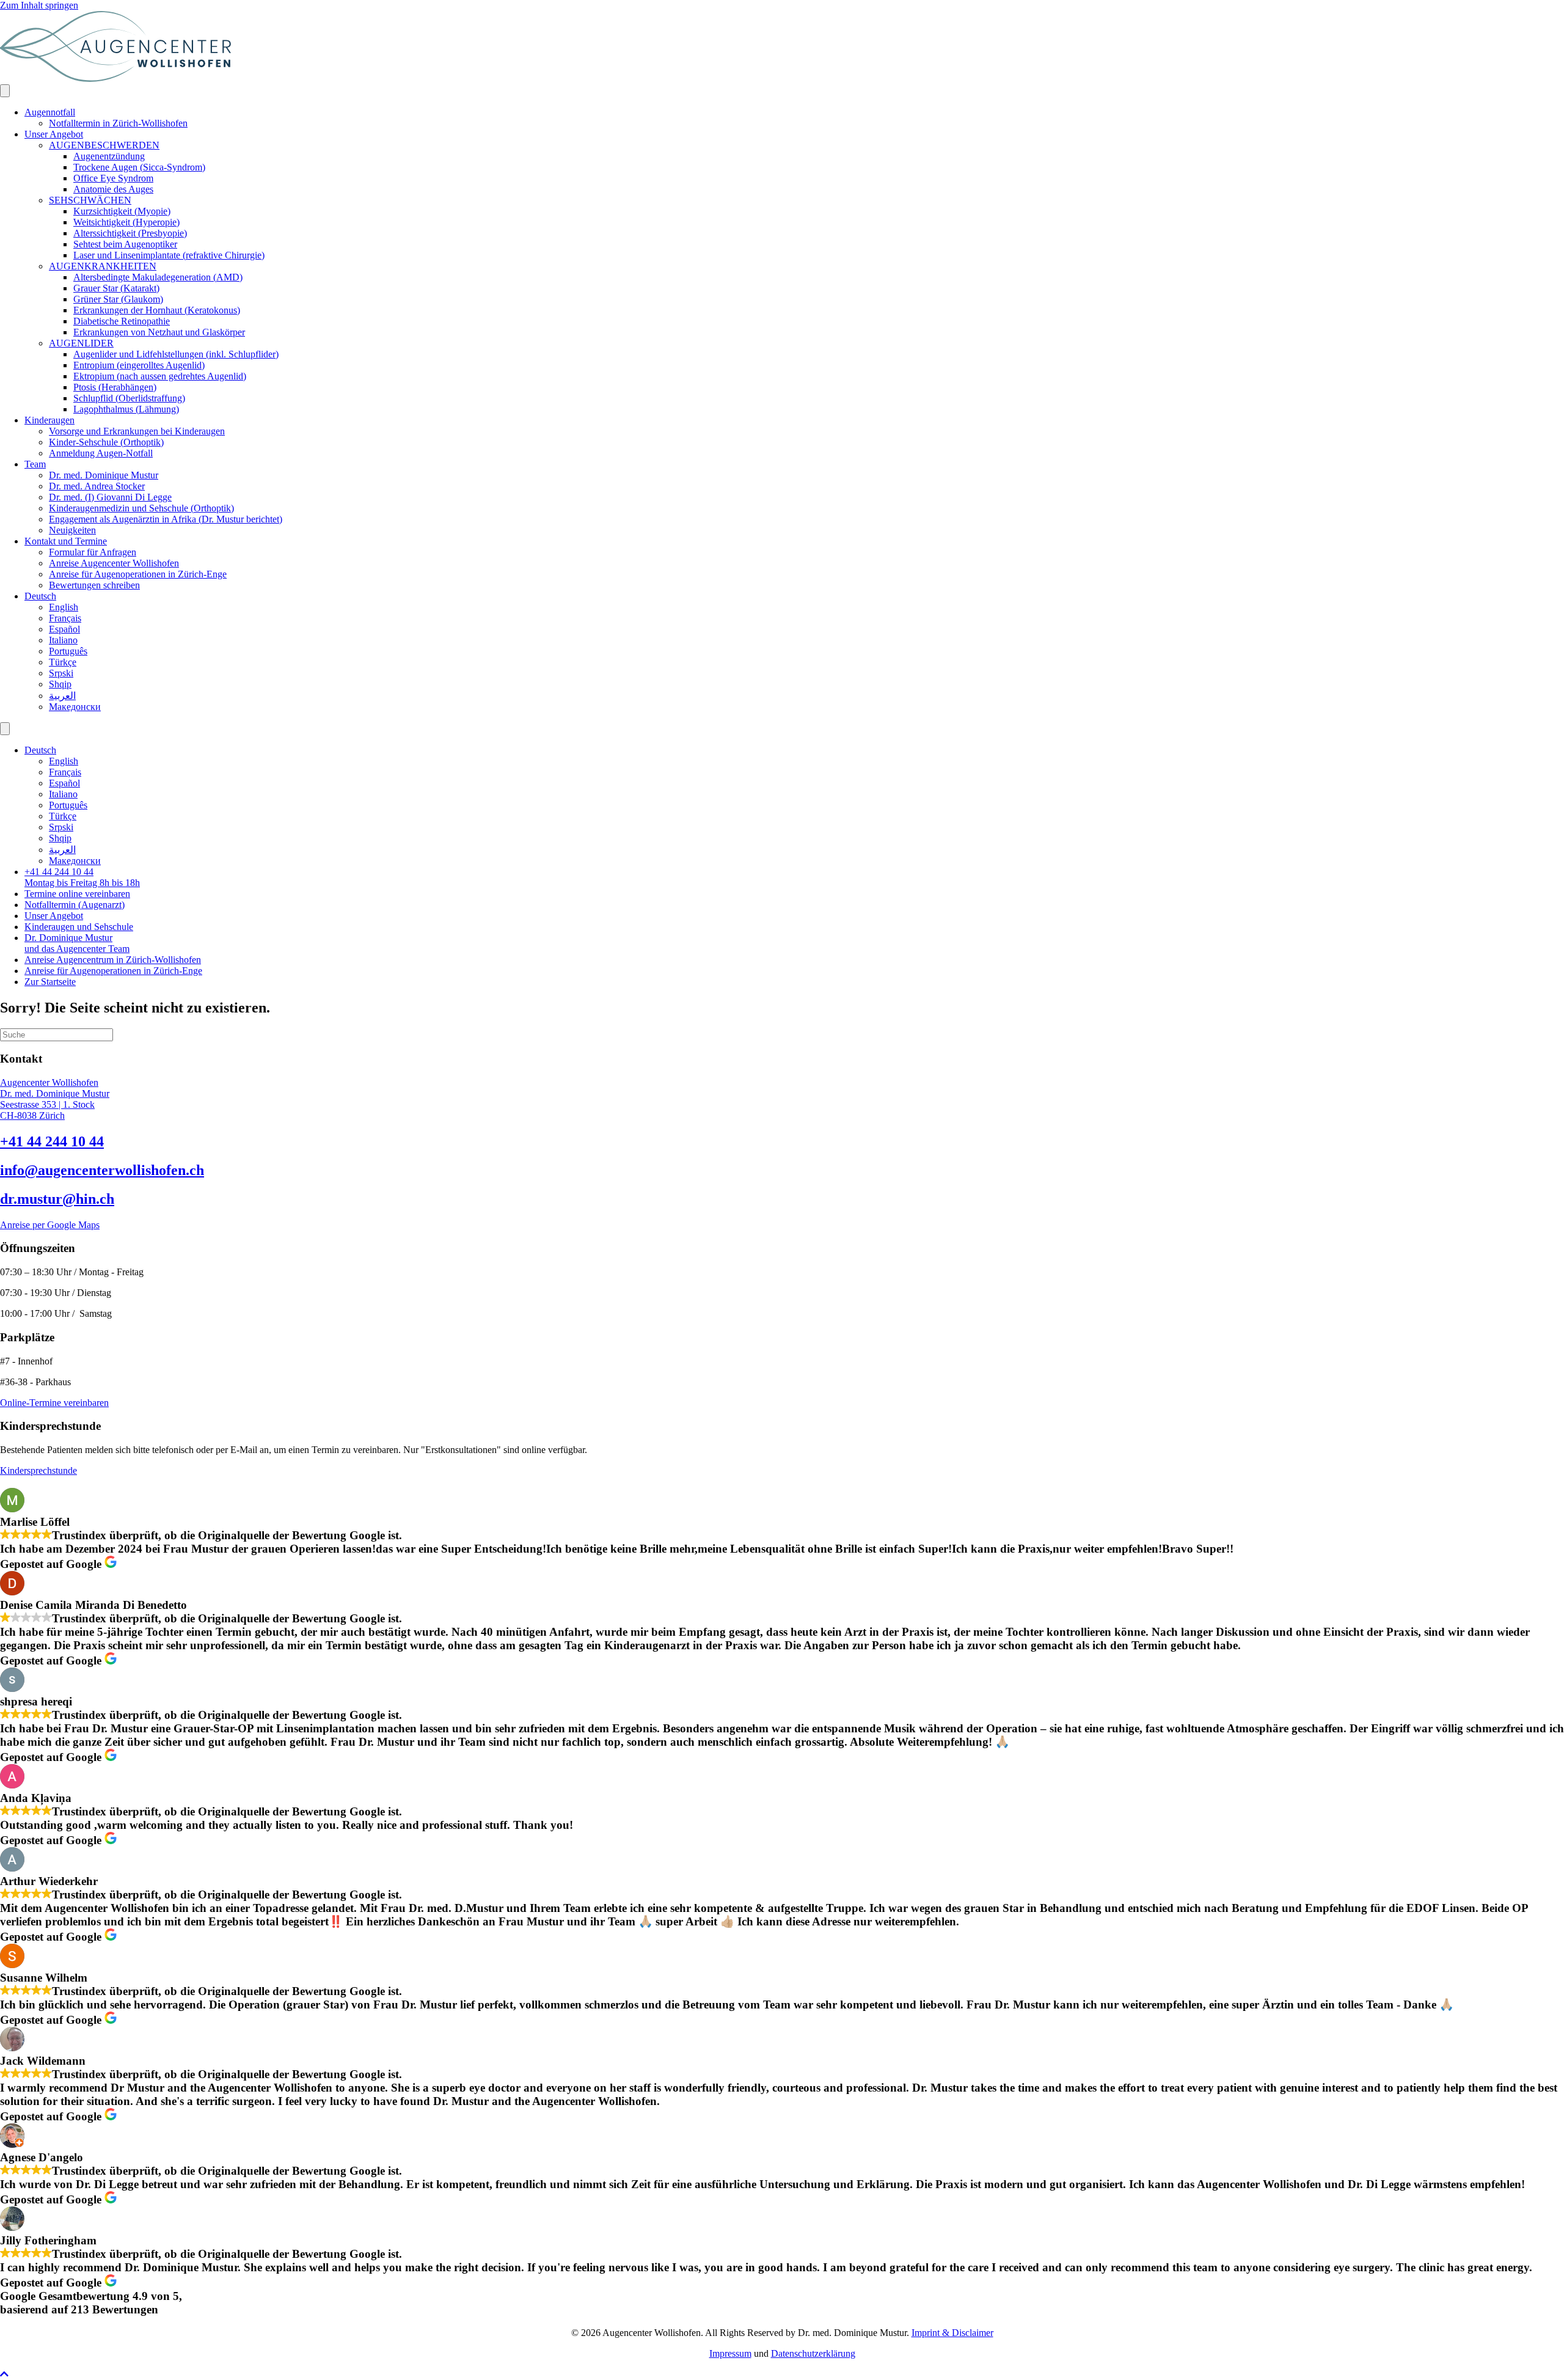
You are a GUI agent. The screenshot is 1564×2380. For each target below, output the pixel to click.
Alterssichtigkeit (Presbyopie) (130, 233)
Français (65, 618)
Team (35, 464)
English (64, 607)
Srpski (61, 673)
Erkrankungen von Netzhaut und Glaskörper (159, 332)
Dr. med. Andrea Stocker (97, 486)
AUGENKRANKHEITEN (103, 266)
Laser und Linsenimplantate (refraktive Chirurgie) (169, 255)
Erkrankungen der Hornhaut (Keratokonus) (157, 310)
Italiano (63, 640)
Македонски (75, 707)
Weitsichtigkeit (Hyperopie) (126, 222)
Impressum (730, 2353)
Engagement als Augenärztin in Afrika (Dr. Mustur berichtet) (166, 519)
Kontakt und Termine (66, 541)
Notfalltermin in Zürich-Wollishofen (118, 123)
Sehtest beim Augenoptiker (125, 244)
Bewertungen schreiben (94, 585)
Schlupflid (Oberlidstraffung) (129, 398)
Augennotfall (50, 112)
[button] (4, 2374)
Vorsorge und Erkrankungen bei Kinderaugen (137, 431)
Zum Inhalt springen (39, 5)
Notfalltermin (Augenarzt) (75, 905)
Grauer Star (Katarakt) (116, 288)
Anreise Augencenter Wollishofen (114, 563)
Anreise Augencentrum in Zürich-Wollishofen (113, 960)
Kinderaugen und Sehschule (79, 927)
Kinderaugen (49, 420)
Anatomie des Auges (113, 189)
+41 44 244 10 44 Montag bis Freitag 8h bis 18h (82, 877)
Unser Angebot (54, 134)
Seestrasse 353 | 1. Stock (47, 1104)
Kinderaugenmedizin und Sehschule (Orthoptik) (141, 508)
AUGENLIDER (81, 343)
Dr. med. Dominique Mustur (104, 475)
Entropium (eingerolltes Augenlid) (139, 365)
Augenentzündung (109, 156)
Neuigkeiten (72, 530)
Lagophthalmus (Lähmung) (126, 409)
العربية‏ (62, 696)
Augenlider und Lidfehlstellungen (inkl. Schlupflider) (176, 354)
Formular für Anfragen (93, 552)
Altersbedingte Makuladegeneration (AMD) (158, 277)
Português (68, 651)
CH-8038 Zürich (32, 1115)
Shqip (60, 684)
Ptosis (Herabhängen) (115, 387)
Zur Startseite (50, 982)
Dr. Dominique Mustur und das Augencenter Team (77, 943)
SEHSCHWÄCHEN (90, 200)
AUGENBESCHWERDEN (104, 145)
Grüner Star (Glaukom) (118, 299)
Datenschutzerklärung (813, 2353)
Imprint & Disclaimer (952, 2333)
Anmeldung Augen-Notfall (101, 453)
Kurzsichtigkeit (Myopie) (122, 211)
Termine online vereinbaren (77, 894)
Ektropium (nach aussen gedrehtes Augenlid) (160, 376)
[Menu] (5, 91)
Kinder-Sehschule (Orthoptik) (106, 442)
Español (64, 629)
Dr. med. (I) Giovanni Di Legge (110, 497)
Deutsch (40, 596)
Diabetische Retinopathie (122, 321)
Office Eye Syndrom (113, 178)
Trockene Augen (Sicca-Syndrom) (139, 167)
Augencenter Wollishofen (49, 1082)
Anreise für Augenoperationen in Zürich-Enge (138, 574)
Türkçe (63, 662)
